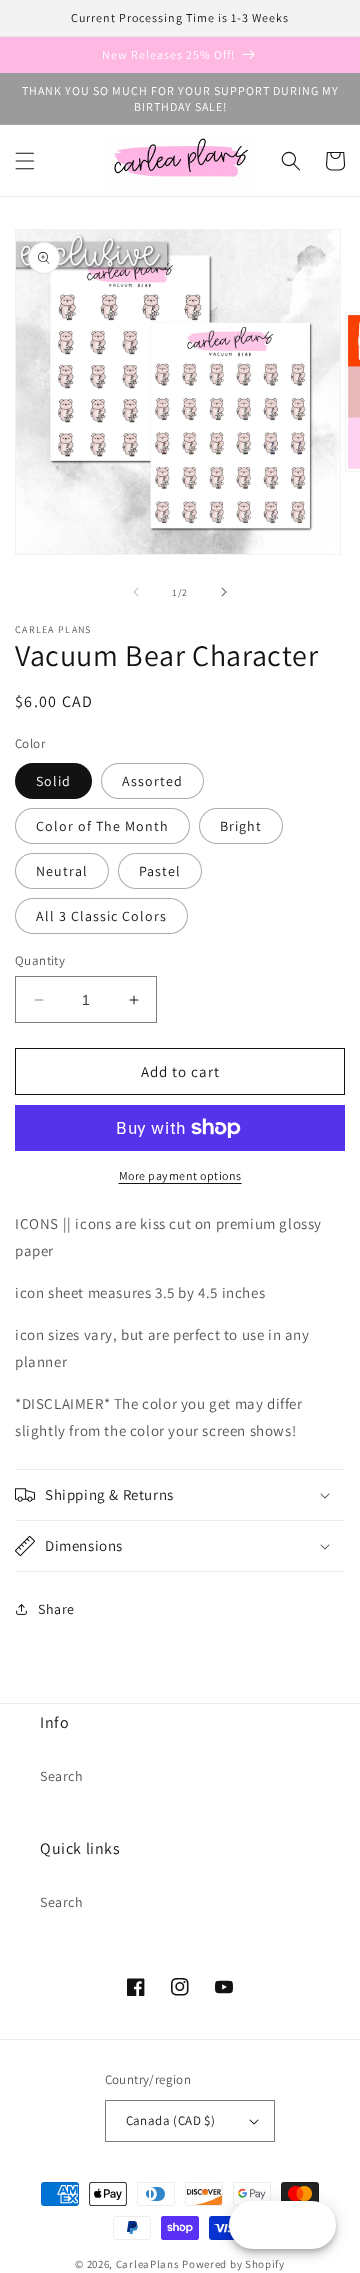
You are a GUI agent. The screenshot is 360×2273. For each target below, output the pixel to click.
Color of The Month (102, 826)
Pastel (160, 871)
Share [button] (56, 1609)
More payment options (180, 1175)
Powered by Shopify (233, 2264)
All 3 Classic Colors (101, 916)
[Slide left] (136, 592)
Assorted (152, 781)
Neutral (62, 871)
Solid (53, 781)
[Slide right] (224, 592)
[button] (25, 161)
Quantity (40, 960)
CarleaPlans (148, 2264)
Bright (241, 826)
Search (62, 1776)
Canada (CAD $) (171, 2120)
